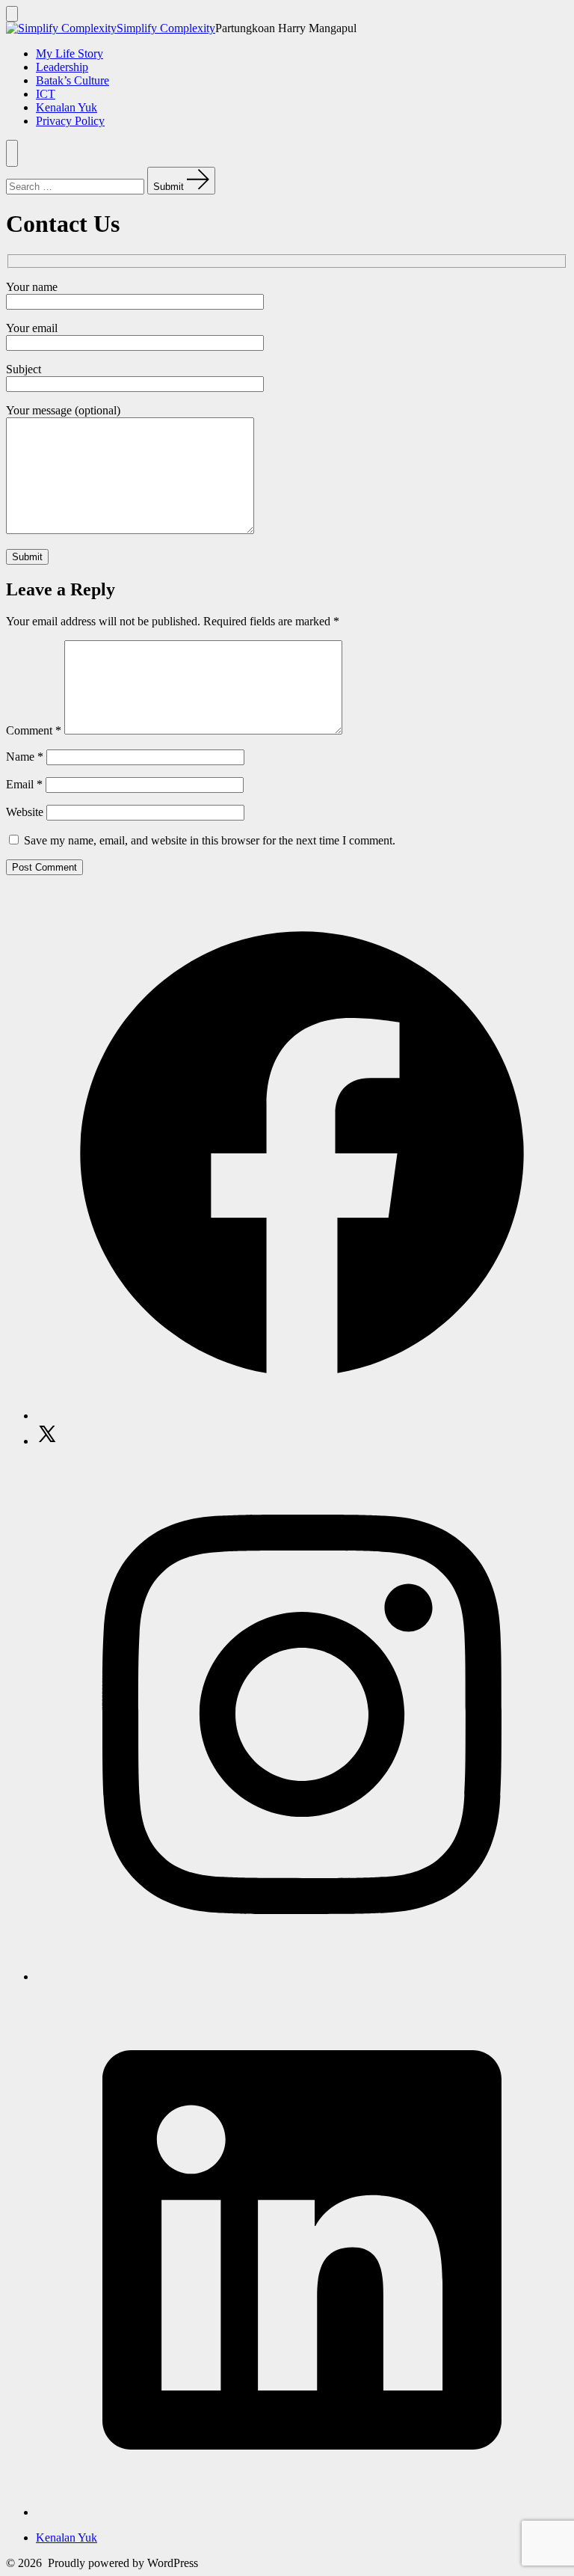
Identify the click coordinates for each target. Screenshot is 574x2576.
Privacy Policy (70, 121)
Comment (34, 730)
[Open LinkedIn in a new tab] (302, 2512)
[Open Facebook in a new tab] (302, 1416)
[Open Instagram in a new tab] (302, 1977)
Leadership (62, 67)
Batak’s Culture (72, 80)
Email (24, 784)
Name (25, 757)
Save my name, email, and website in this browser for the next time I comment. (210, 840)
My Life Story (70, 53)
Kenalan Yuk (67, 107)
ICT (46, 94)
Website (25, 812)
